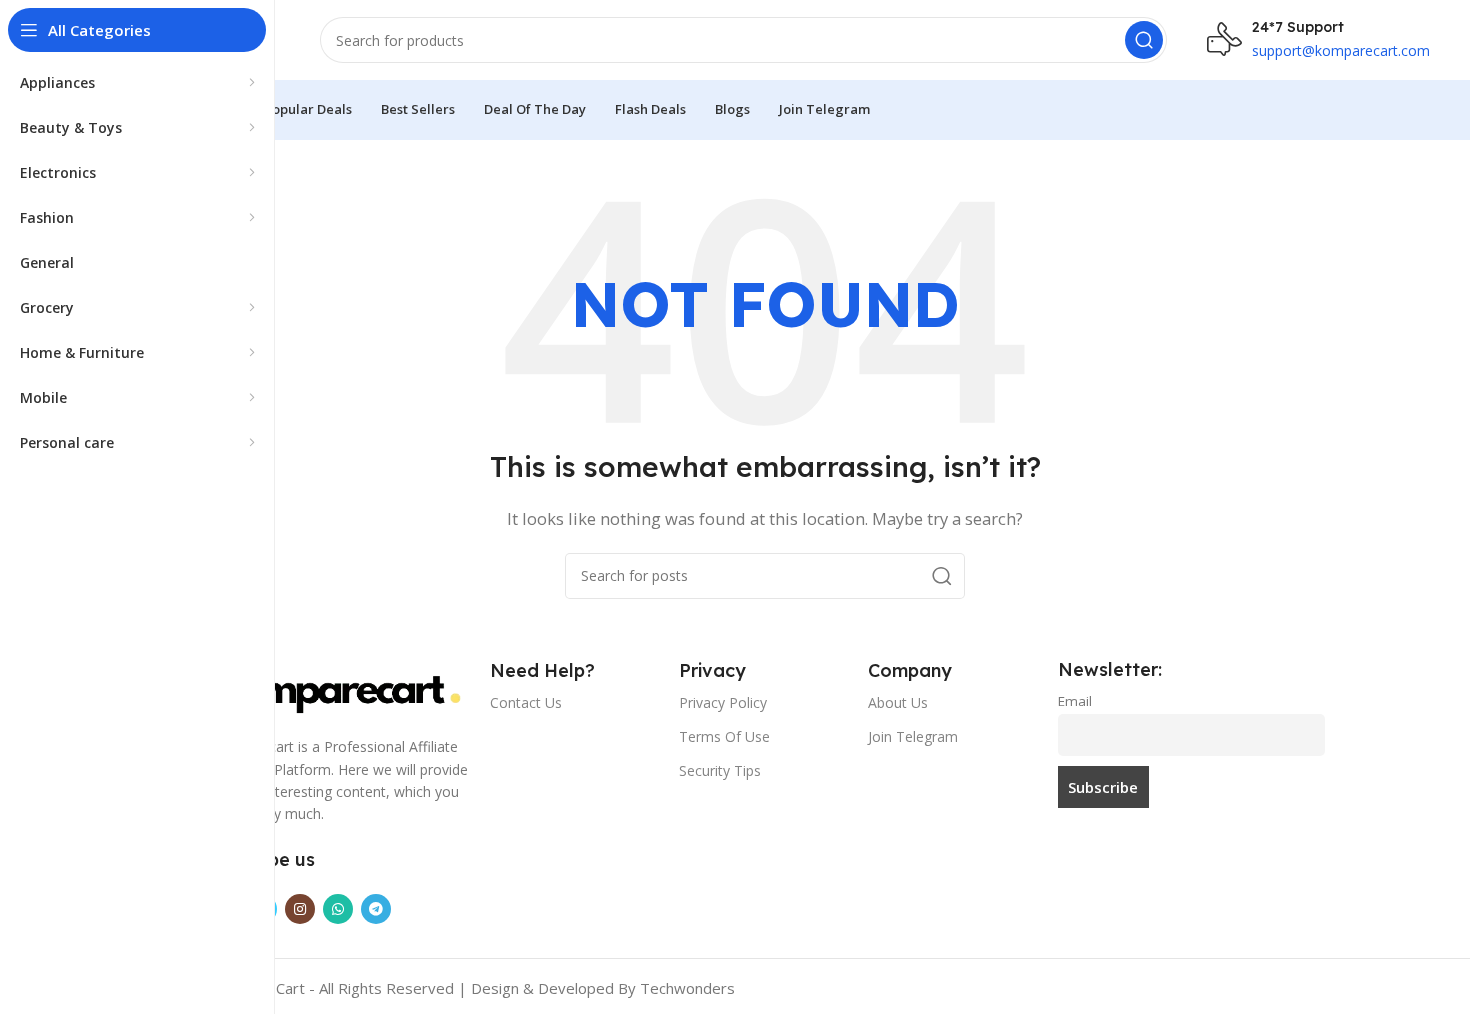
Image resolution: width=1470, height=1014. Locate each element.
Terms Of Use (724, 736)
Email (1075, 701)
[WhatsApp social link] (338, 909)
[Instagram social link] (300, 909)
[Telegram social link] (376, 909)
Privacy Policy (723, 702)
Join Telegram (913, 736)
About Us (898, 702)
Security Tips (720, 770)
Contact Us (526, 702)
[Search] (1144, 40)
